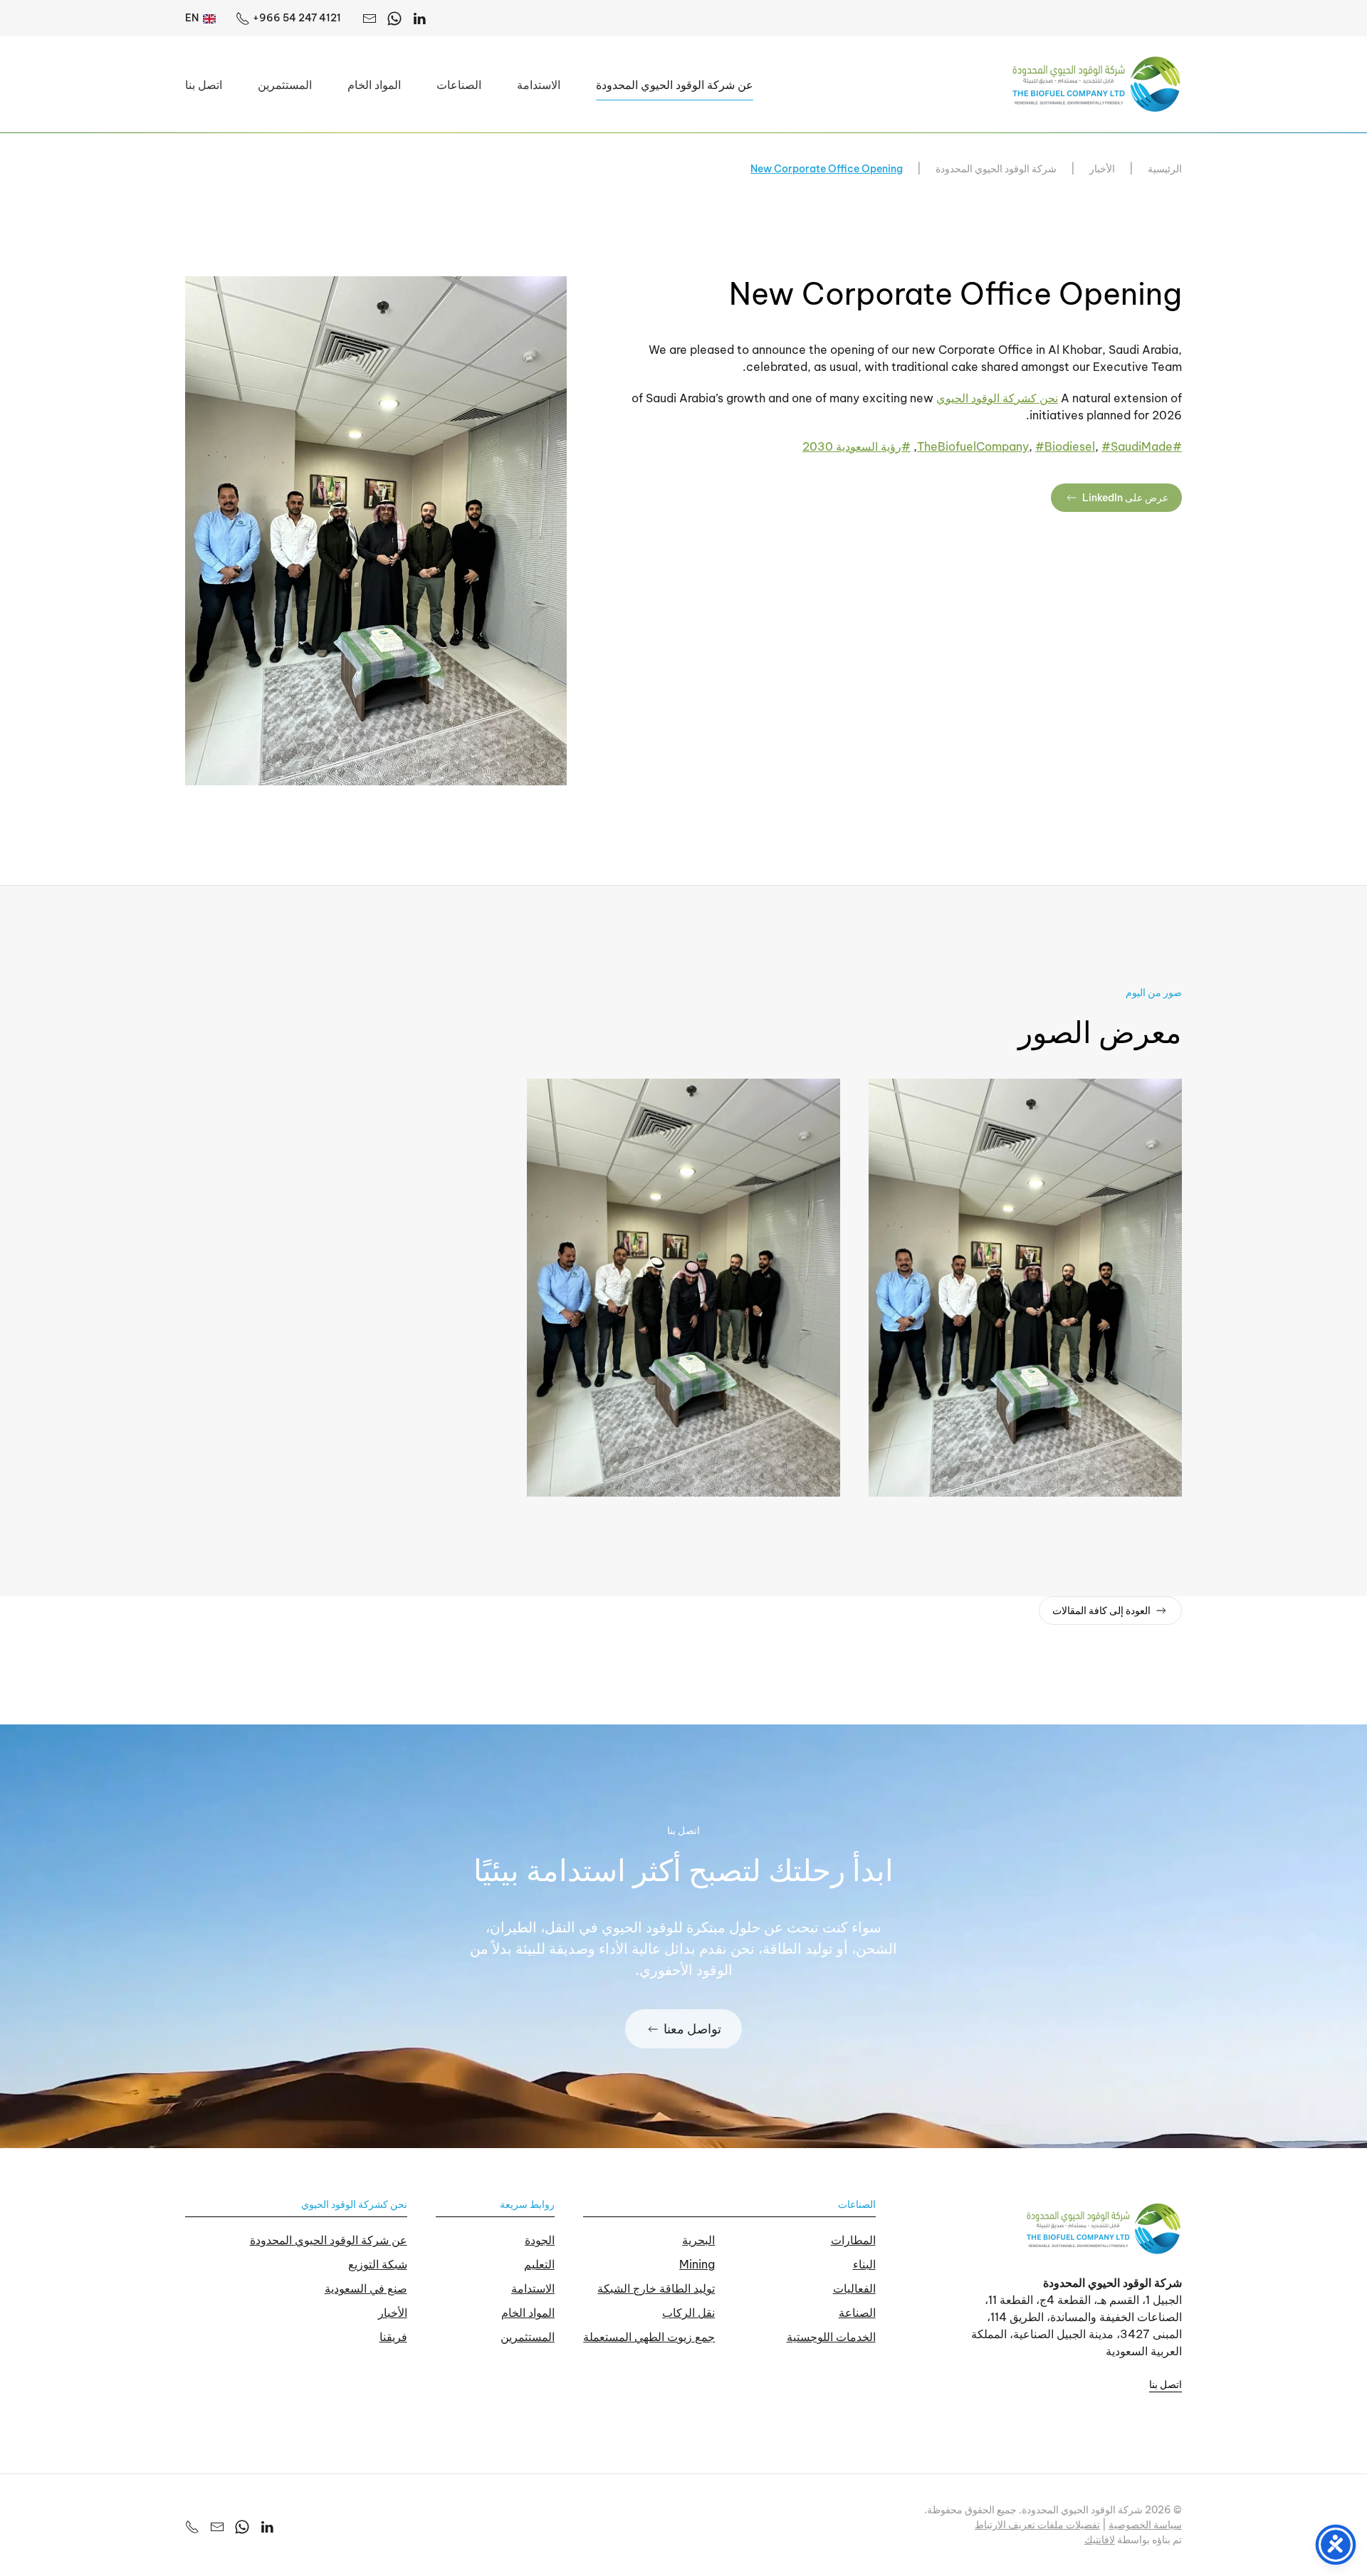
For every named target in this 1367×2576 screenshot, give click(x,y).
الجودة (540, 2240)
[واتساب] (394, 18)
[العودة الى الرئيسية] (1096, 84)
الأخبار (393, 2313)
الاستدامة (533, 2288)
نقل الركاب (688, 2313)
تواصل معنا (692, 2029)
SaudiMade (1137, 446)
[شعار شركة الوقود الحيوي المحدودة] (1104, 2228)
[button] (376, 530)
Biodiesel (1065, 446)
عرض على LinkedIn (1125, 498)
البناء (864, 2264)
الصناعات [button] (459, 85)
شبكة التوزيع (378, 2264)
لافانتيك (1100, 2540)
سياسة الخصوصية (1145, 2525)
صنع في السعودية (366, 2288)
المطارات (853, 2240)
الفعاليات (854, 2288)
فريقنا (393, 2337)
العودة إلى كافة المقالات (1101, 1611)
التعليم (539, 2264)
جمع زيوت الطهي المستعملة (649, 2337)
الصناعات (857, 2204)
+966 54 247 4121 (297, 18)
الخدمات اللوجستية (831, 2337)
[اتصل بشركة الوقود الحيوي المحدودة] (192, 2525)
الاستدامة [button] (539, 85)
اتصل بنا (204, 85)
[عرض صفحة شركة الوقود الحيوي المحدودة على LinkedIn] (267, 2525)
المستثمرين (285, 85)
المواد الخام (374, 85)
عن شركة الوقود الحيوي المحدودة (329, 2240)
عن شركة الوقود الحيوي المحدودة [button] (675, 85)
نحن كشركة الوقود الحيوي (997, 398)
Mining (697, 2264)
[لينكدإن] (419, 18)
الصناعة (857, 2313)
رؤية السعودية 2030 (857, 446)
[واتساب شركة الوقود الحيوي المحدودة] (242, 2525)
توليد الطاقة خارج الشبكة (656, 2288)
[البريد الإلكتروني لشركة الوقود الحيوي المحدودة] (370, 18)
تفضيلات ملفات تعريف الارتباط (1037, 2525)
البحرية (698, 2240)
